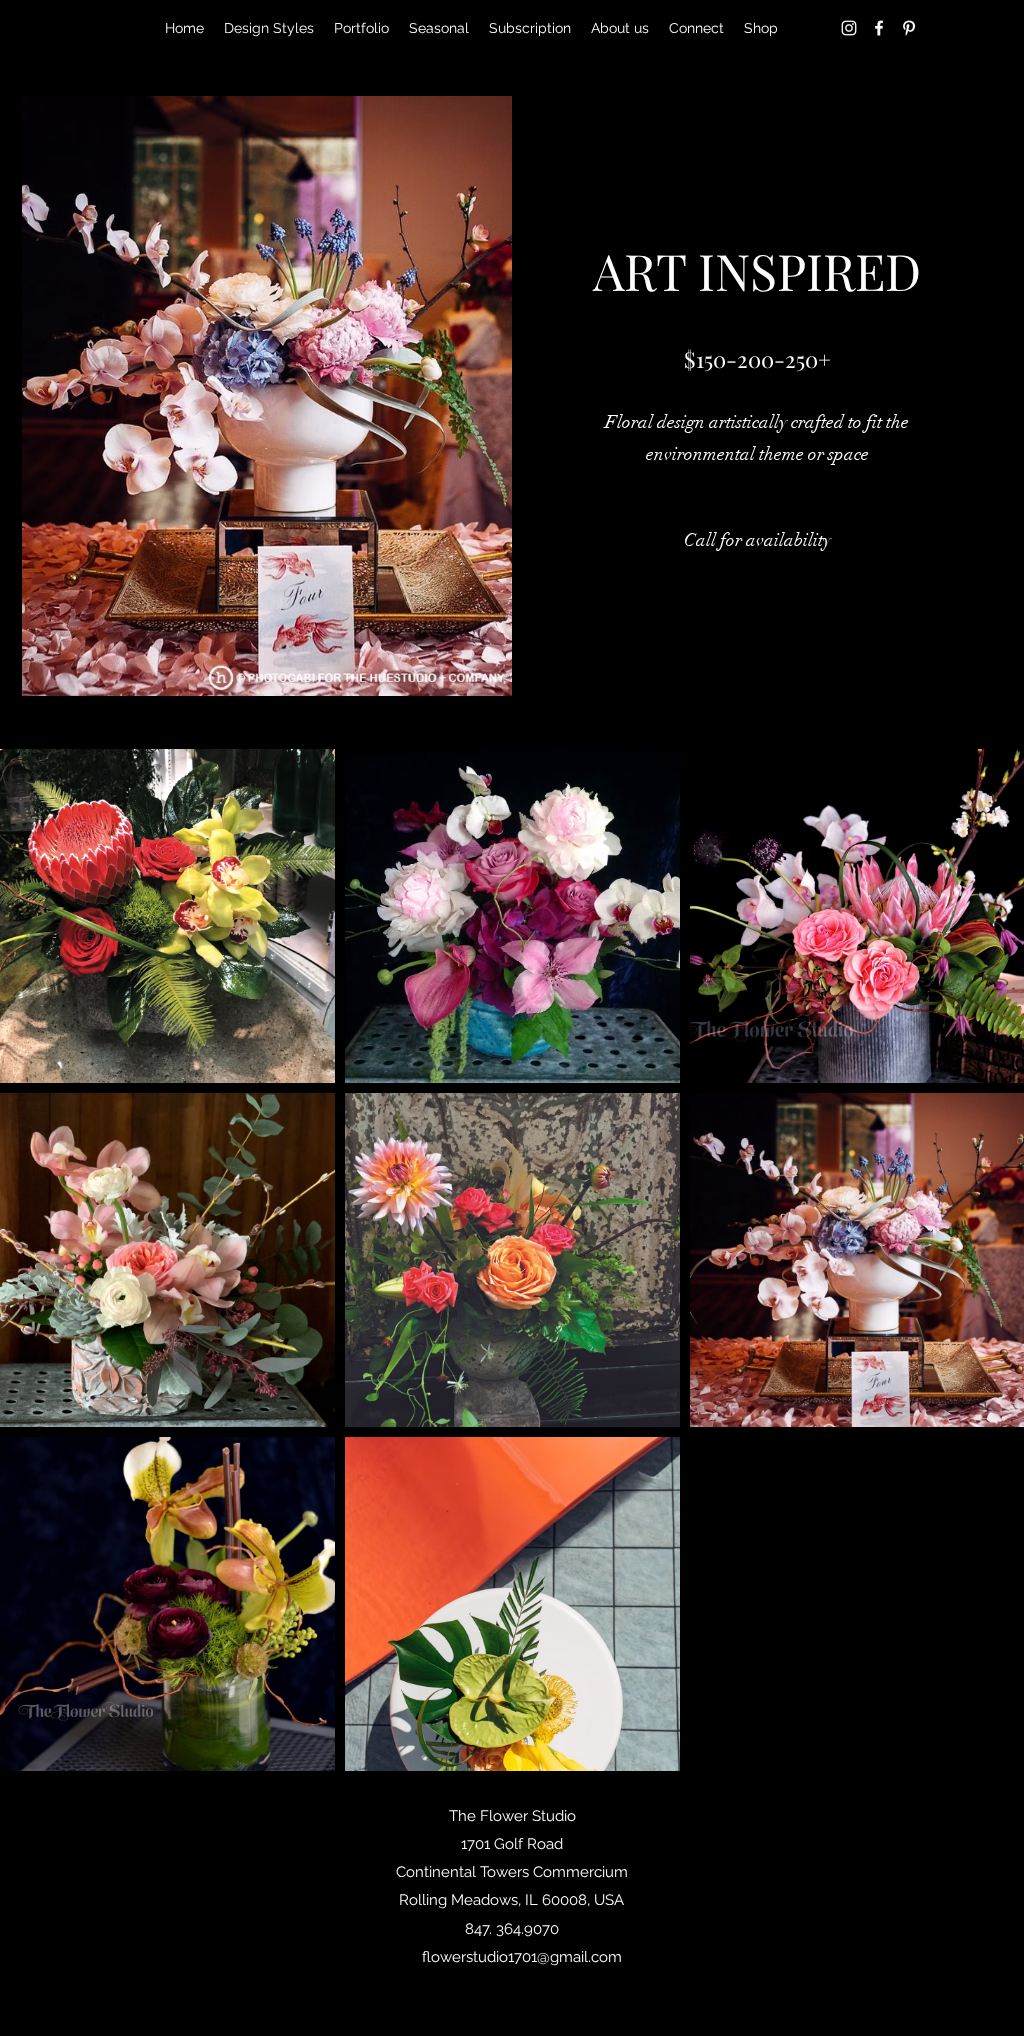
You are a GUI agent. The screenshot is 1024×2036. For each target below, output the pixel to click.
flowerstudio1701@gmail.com (522, 1957)
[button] (757, 540)
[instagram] (849, 28)
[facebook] (879, 28)
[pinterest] (909, 28)
